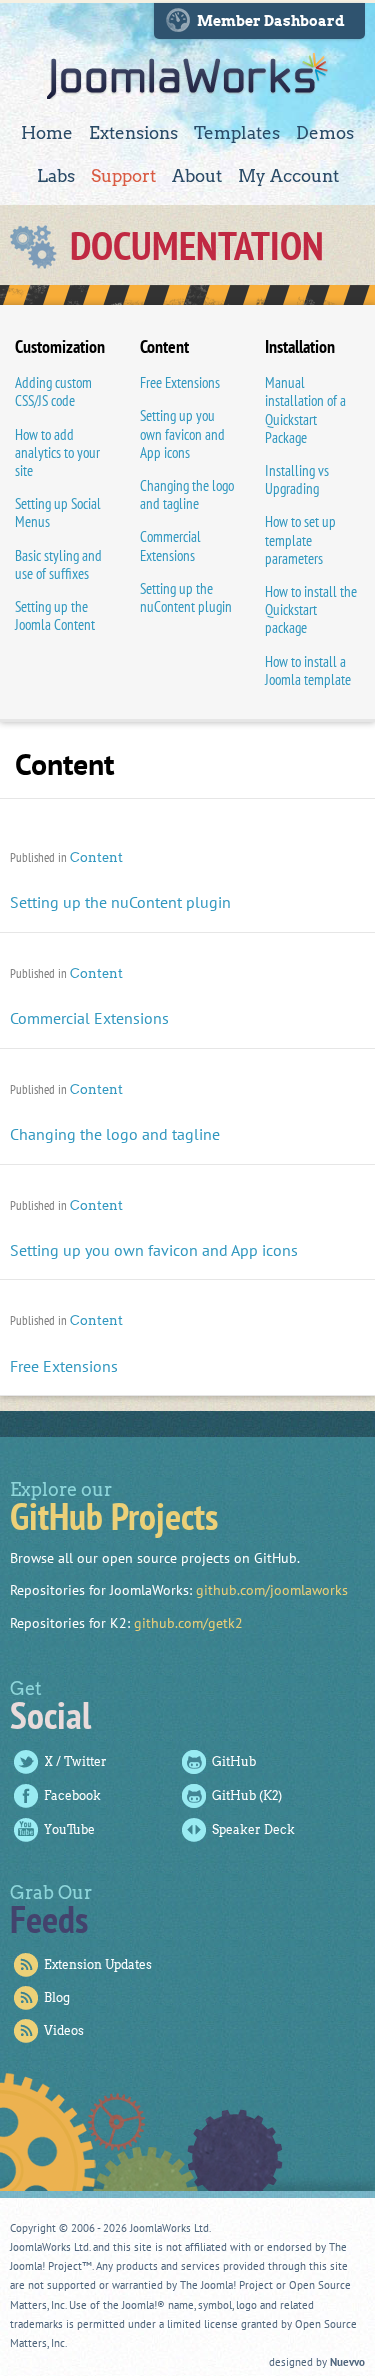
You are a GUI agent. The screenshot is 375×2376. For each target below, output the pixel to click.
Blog (57, 1997)
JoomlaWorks (187, 76)
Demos (325, 133)
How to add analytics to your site (57, 452)
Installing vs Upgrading (297, 479)
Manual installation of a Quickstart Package (305, 410)
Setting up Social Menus (58, 512)
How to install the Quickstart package (311, 609)
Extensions (133, 133)
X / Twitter (75, 1761)
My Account (288, 176)
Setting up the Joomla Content (55, 615)
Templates (237, 133)
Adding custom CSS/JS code (53, 391)
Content (96, 857)
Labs (56, 176)
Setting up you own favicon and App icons (182, 433)
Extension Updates (98, 1964)
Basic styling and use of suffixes (58, 564)
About (197, 176)
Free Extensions (180, 382)
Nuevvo (347, 2362)
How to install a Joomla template (308, 670)
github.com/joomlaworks (272, 1590)
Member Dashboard (271, 21)
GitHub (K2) (247, 1795)
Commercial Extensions (170, 545)
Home (47, 133)
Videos (64, 2030)
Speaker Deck (253, 1829)
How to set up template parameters (300, 539)
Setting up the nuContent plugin (186, 597)
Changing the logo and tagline (187, 494)
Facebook (72, 1795)
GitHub (234, 1761)
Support (123, 176)
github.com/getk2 (188, 1623)
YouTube (69, 1829)
